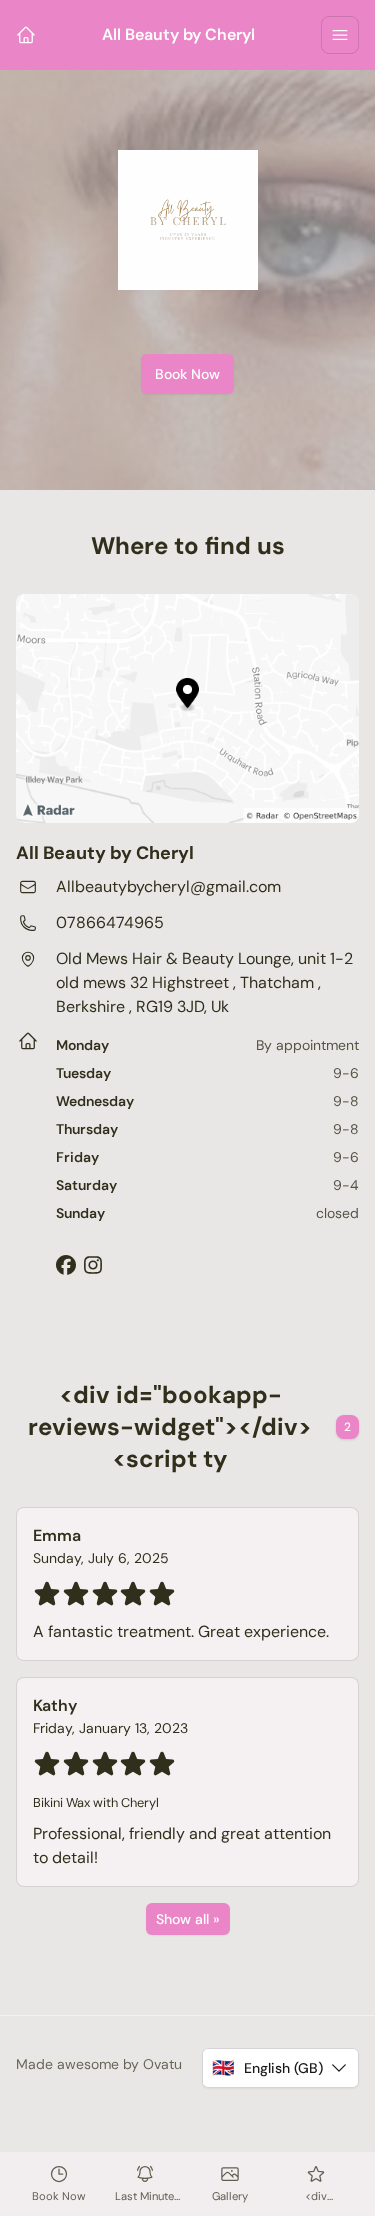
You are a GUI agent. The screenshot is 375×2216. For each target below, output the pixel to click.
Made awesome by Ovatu (99, 2064)
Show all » (188, 1919)
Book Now (187, 374)
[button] (280, 2068)
